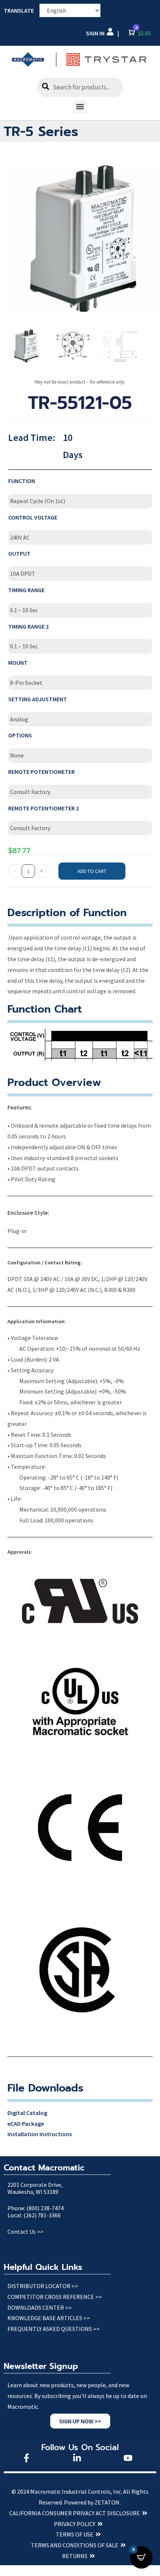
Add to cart (92, 871)
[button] (80, 107)
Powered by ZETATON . (93, 2502)
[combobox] (80, 87)
